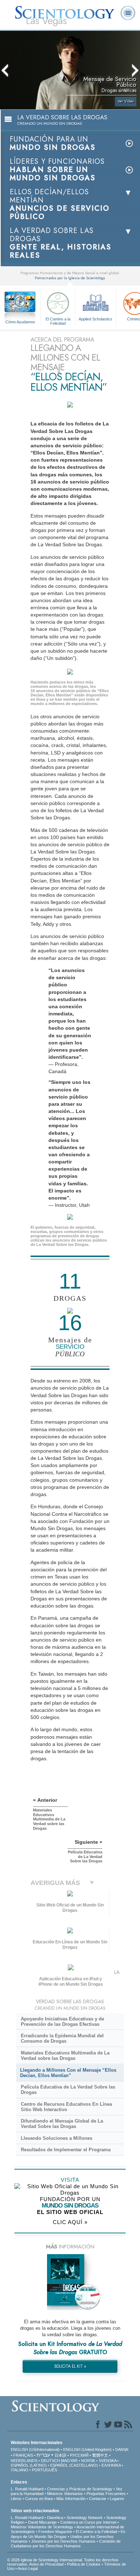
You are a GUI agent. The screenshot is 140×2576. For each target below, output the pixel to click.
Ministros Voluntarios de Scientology (42, 2527)
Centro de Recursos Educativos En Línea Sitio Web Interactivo (66, 2107)
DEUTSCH (50, 2461)
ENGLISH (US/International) (35, 2449)
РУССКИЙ (79, 2455)
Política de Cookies (84, 2564)
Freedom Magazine (55, 2532)
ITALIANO (20, 2470)
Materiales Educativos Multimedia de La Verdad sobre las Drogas (65, 2056)
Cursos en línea (39, 2499)
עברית (43, 2455)
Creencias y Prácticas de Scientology (80, 2489)
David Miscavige (42, 2522)
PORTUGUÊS (45, 2470)
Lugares (117, 2499)
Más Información (71, 2499)
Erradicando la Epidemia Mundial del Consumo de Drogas (62, 2038)
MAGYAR (69, 2461)
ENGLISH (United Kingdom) (87, 2449)
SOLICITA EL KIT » (70, 2366)
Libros (16, 2499)
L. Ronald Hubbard (27, 2489)
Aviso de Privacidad (46, 2564)
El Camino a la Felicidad (58, 321)
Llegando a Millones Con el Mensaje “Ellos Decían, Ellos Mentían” (68, 2073)
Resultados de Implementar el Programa (66, 2150)
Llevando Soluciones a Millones (57, 2138)
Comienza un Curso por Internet (88, 2522)
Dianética (55, 2518)
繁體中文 (100, 2455)
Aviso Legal (28, 2568)
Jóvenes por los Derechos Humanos (63, 2541)
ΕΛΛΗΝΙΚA (111, 2465)
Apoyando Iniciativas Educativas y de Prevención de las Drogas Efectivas (62, 2022)
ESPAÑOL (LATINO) (29, 2465)
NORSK (88, 2461)
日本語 (60, 2455)
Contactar (98, 2499)
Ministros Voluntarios (65, 2494)
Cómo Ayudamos (20, 322)
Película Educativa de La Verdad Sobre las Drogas (68, 2090)
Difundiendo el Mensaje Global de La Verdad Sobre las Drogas (62, 2124)
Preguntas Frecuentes (106, 2494)
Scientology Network (85, 2518)
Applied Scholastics (95, 319)
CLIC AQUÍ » (70, 2222)
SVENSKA (108, 2461)
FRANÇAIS (23, 2455)
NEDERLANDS (24, 2461)
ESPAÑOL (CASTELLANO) (74, 2465)
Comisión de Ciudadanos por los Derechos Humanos (66, 2544)
